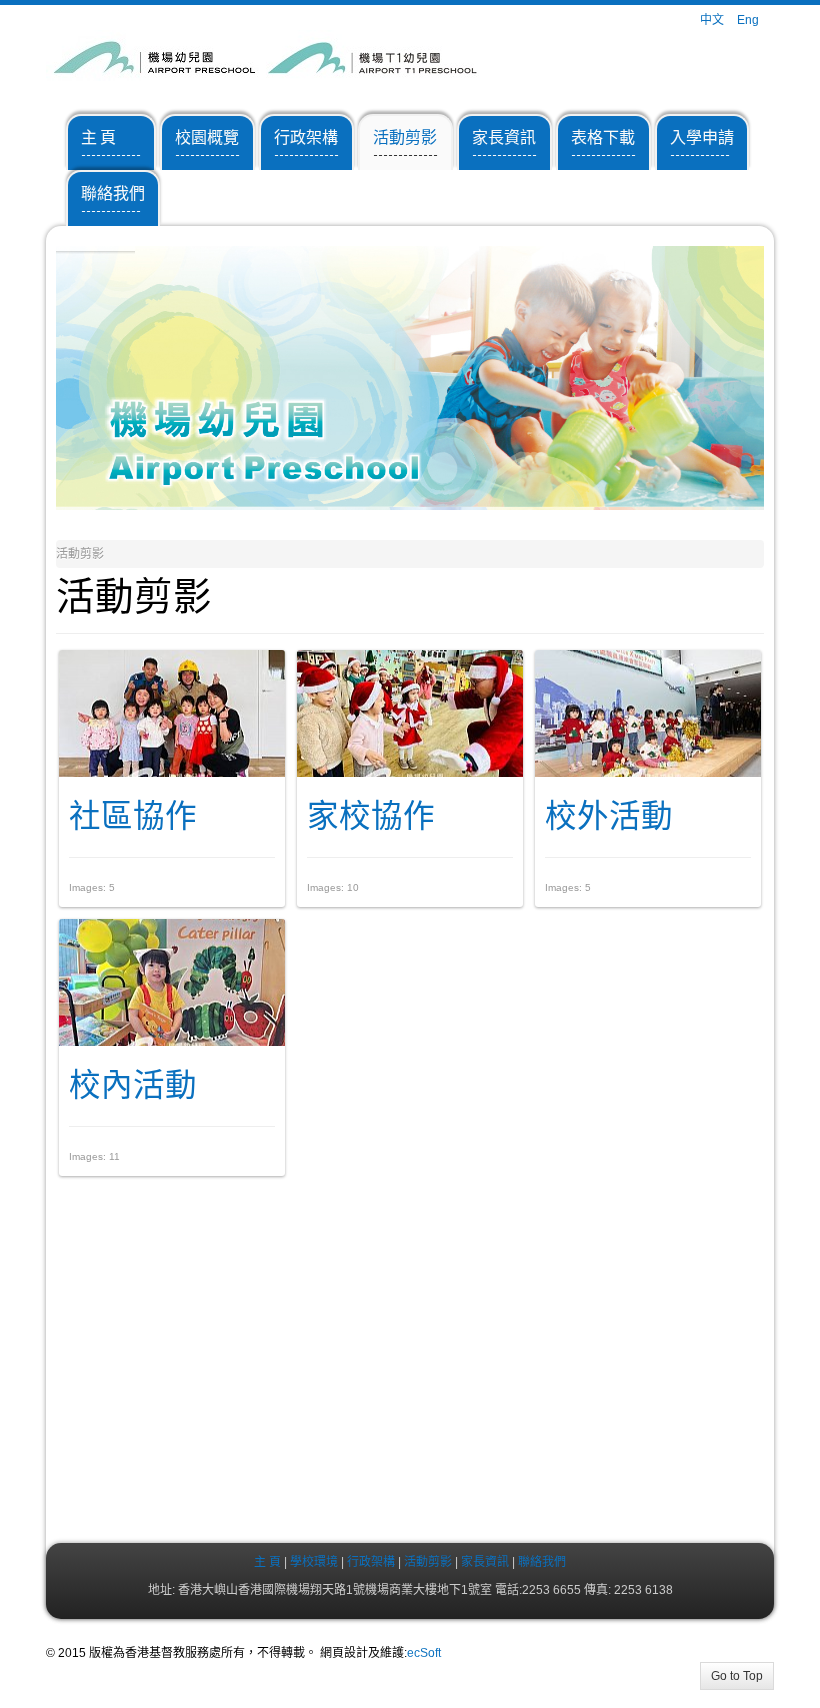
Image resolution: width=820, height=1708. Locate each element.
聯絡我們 (542, 1562)
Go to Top (737, 1676)
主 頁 (267, 1562)
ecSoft (424, 1653)
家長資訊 (483, 1562)
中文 (713, 20)
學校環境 (314, 1562)
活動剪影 (428, 1562)
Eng (748, 20)
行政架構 (371, 1562)
